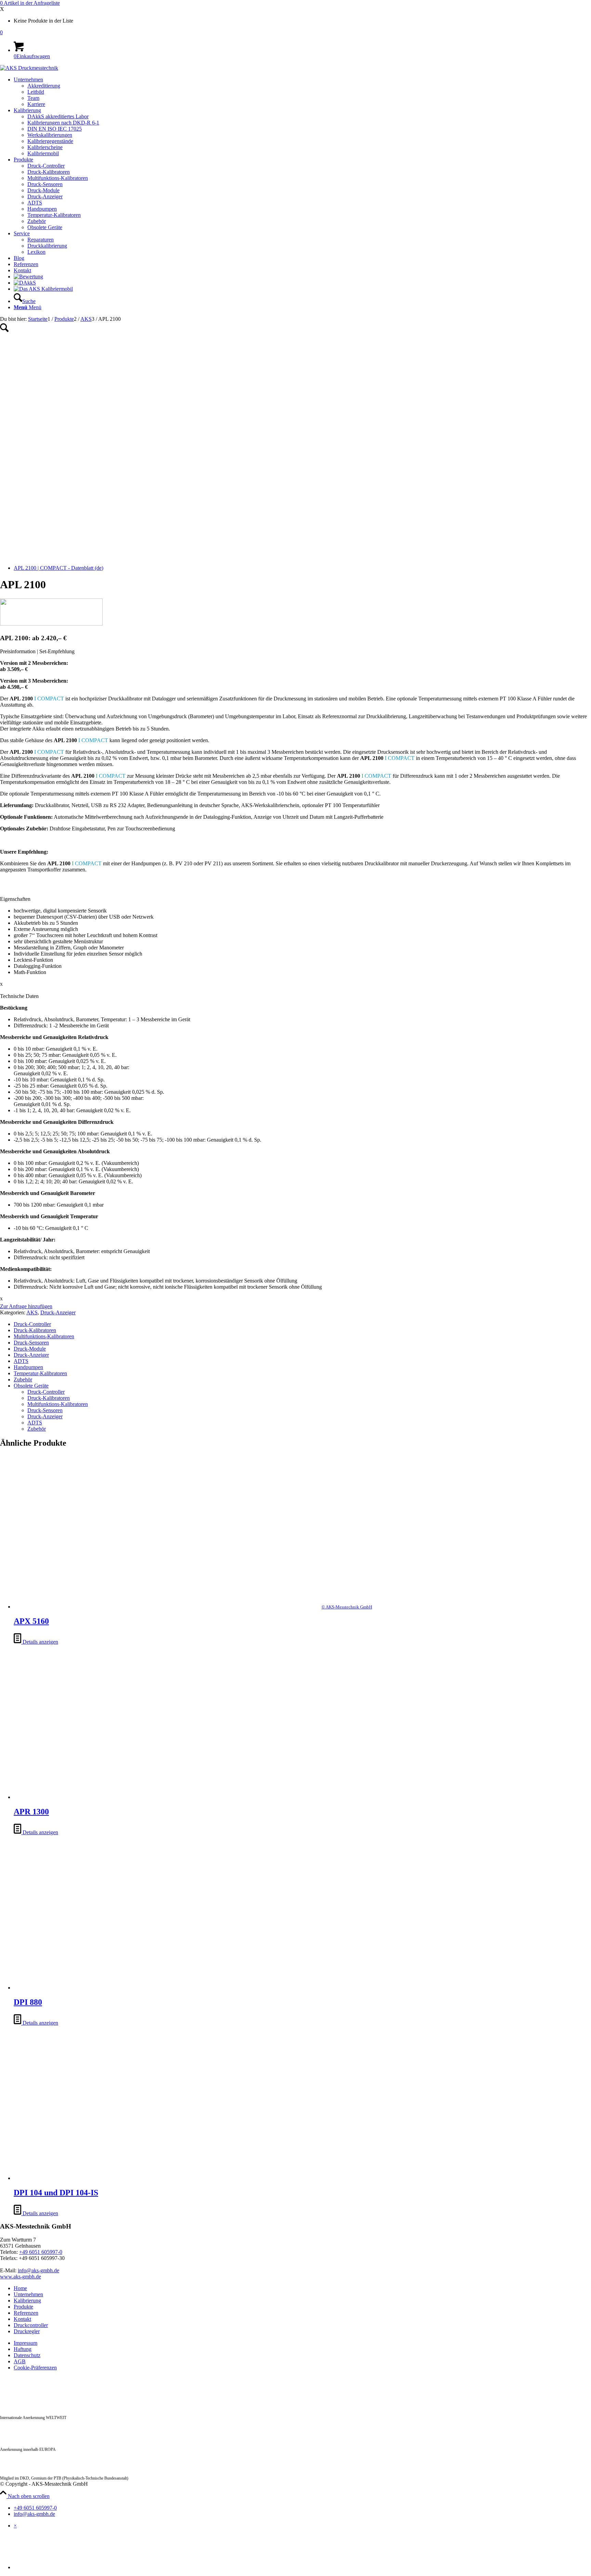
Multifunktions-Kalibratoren (44, 1336)
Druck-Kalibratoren (35, 1330)
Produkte (23, 2307)
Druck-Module (30, 1349)
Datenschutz (27, 2355)
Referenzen (26, 2313)
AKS (32, 1312)
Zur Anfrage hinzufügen (26, 1306)
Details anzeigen (40, 1642)
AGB (20, 2361)
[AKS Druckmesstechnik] (29, 68)
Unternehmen (28, 2294)
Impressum (25, 2343)
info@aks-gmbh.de (38, 2270)
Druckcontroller (31, 2325)
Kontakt (22, 2319)
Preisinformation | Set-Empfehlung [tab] (37, 651)
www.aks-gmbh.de (21, 2277)
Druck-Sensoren (31, 1343)
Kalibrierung (27, 2301)
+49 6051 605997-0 (41, 2252)
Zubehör (23, 1379)
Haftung (23, 2349)
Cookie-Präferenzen (35, 2368)
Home (20, 2288)
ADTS (21, 1361)
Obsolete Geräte (31, 1386)
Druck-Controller (32, 1324)
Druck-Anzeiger (58, 1312)
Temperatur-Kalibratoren (40, 1373)
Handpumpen (28, 1367)
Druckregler (27, 2331)
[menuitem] (302, 92)
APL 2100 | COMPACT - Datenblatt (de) (58, 568)
